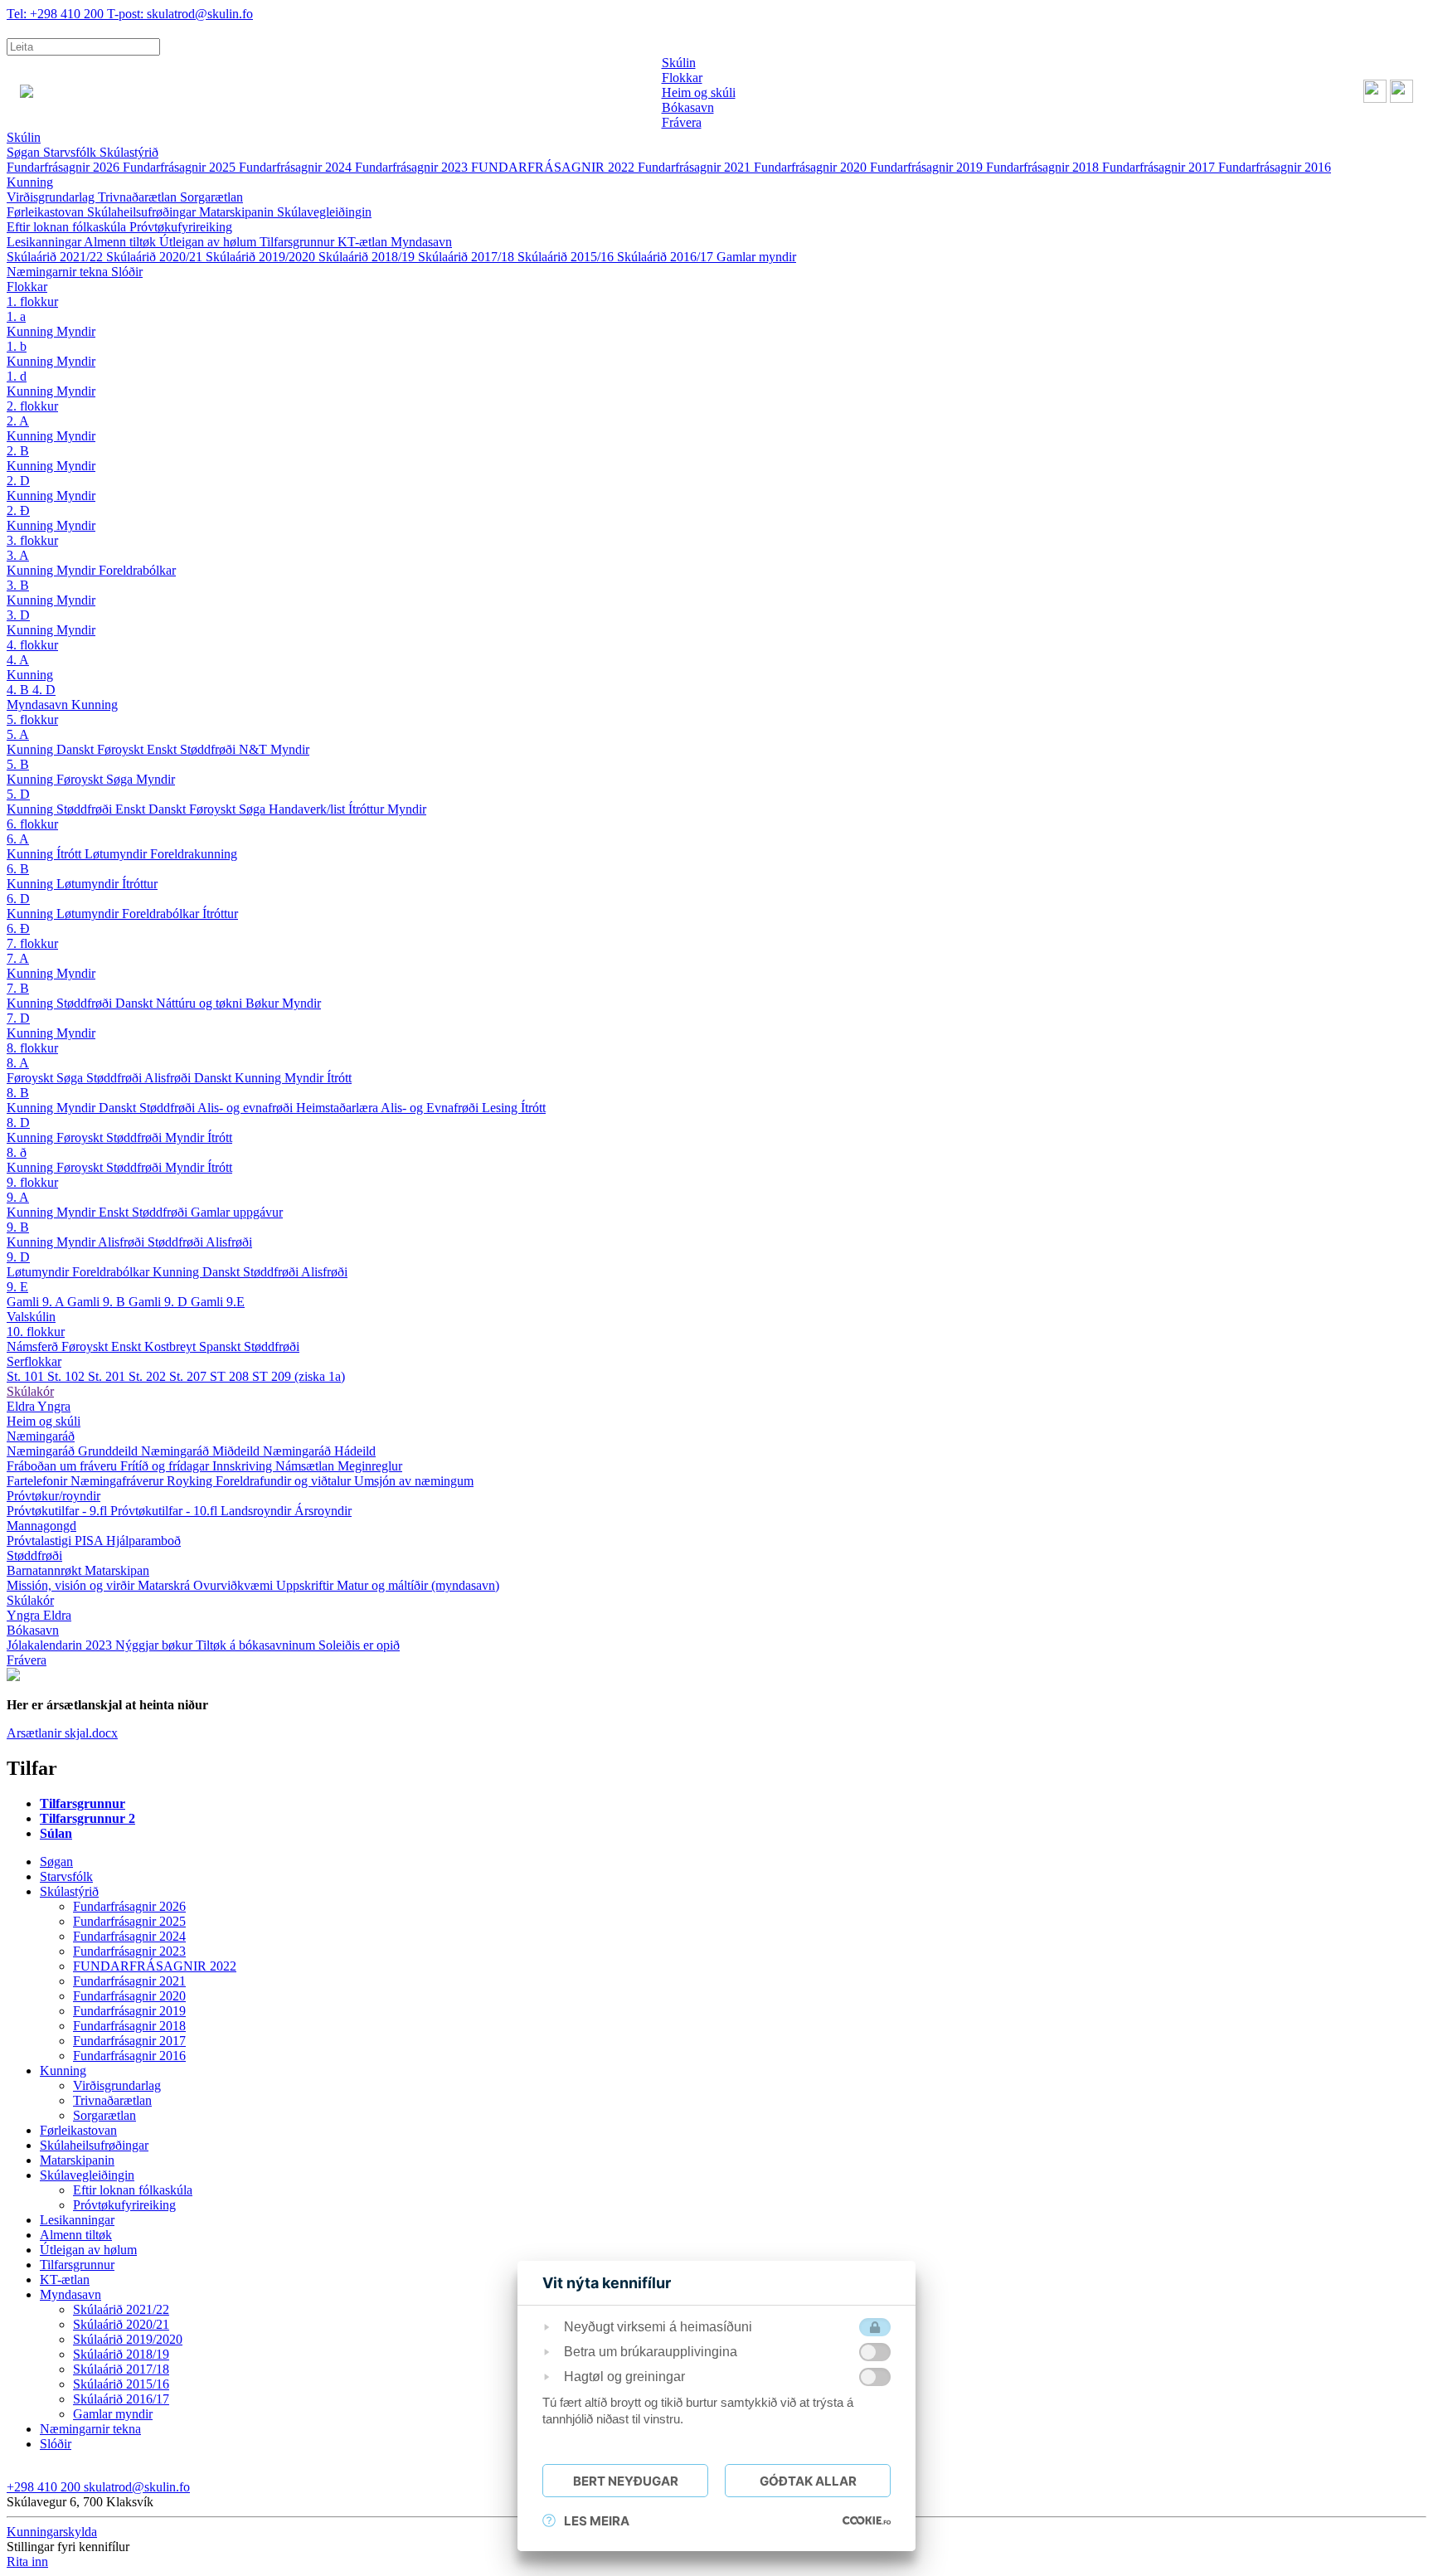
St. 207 (189, 1376)
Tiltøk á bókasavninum (257, 1645)
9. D (18, 1257)
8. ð (17, 1152)
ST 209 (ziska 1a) (299, 1376)
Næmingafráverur (119, 1481)
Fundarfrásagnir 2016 (1275, 167)
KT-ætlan (364, 242)
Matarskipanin (238, 212)
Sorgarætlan (211, 197)
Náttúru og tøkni (201, 1003)
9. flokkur (32, 1182)
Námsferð (34, 1346)
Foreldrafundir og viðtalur (285, 1481)
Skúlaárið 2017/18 (468, 257)
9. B (18, 1227)
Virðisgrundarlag (52, 197)
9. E (17, 1287)
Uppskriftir (306, 1585)
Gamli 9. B (98, 1302)
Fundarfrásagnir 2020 (812, 167)
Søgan (25, 152)
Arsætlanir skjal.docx (62, 1733)
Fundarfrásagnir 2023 (413, 167)
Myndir (76, 331)
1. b (17, 346)
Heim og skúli (44, 1421)
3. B (18, 585)
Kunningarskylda (52, 2532)
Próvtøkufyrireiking (181, 227)
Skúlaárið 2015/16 (567, 257)
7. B (18, 988)
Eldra (22, 1406)
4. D (44, 690)
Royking (191, 1481)
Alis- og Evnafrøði (431, 1108)
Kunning (30, 182)
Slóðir (127, 272)
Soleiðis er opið (359, 1645)
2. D (18, 481)
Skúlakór (30, 1391)
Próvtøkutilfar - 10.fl (165, 1511)
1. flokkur (32, 301)
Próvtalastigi (41, 1541)
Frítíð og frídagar (166, 1466)
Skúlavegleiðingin (324, 212)
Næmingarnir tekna (59, 272)
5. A (18, 734)
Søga (121, 779)
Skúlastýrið (129, 152)
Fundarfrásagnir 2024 (297, 167)
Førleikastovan (47, 212)
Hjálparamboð (143, 1541)
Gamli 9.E (218, 1302)
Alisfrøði (169, 1078)
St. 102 (68, 1376)
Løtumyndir (117, 854)
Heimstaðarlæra (338, 1108)
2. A (18, 421)
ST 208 (231, 1376)
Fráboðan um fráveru (63, 1466)
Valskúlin (31, 1317)
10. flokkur (36, 1332)
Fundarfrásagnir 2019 (928, 167)
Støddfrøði (209, 749)
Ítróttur (368, 809)
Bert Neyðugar (626, 2481)
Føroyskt (122, 749)
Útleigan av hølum (209, 242)
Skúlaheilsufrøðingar (143, 212)
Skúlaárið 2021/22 (56, 257)
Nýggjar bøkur (155, 1645)
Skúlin (24, 137)
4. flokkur (32, 645)
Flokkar (27, 287)
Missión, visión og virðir (72, 1585)
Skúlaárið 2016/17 (667, 257)
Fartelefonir (39, 1481)
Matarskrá (165, 1585)
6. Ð (18, 928)
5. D (18, 794)
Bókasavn (33, 1630)
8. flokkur (32, 1048)
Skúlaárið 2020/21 (156, 257)
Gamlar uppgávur (237, 1212)
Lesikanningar (45, 242)
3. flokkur (32, 540)
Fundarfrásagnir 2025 (181, 167)
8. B (18, 1093)
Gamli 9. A (37, 1302)
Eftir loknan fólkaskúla (68, 227)
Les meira (597, 2521)
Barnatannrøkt (46, 1570)
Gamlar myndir (756, 257)
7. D (18, 1018)
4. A (18, 660)
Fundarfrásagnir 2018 (1044, 167)
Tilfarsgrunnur (299, 242)
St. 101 (27, 1376)
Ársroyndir (323, 1511)
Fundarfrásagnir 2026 (65, 167)
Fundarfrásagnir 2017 (1160, 167)
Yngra (54, 1406)
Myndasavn (421, 242)
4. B (19, 690)
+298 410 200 (57, 14)
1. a (16, 316)
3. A (18, 555)
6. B (18, 869)
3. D (18, 615)
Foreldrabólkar (137, 570)
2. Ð (18, 510)
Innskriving (244, 1466)
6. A (18, 839)
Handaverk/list (308, 809)
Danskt (77, 749)
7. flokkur (32, 943)
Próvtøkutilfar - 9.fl (58, 1511)
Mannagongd (41, 1526)
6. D (18, 899)
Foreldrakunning (194, 854)
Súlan (56, 1833)
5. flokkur (32, 719)
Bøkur (264, 1003)
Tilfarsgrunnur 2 (87, 1818)
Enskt (163, 749)
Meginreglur (370, 1466)
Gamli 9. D (160, 1302)
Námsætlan (306, 1466)
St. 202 (149, 1376)
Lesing (501, 1108)
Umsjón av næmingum (414, 1481)
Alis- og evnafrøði (247, 1108)
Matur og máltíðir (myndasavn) (418, 1585)
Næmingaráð (41, 1436)
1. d (17, 376)
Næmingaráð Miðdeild (202, 1451)
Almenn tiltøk (121, 242)
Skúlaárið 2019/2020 (262, 257)
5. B (18, 764)
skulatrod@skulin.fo (180, 14)
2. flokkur (32, 406)
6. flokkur (32, 824)
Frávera (27, 1660)
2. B (18, 451)
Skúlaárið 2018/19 (368, 257)
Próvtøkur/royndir (53, 1496)
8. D (18, 1123)
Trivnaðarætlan (139, 197)
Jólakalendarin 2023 (61, 1645)
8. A (18, 1063)
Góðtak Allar (808, 2481)
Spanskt (221, 1346)
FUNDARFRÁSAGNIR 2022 (554, 167)
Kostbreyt (172, 1346)
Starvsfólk (71, 152)
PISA (90, 1541)
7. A (18, 958)
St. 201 (108, 1376)
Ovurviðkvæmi (235, 1585)
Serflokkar (34, 1361)
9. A (18, 1197)
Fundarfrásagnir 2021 (696, 167)
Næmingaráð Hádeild (319, 1451)
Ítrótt (70, 854)
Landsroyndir (257, 1511)
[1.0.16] (867, 2520)
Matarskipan (117, 1570)
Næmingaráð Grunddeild (74, 1451)
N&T (255, 749)
